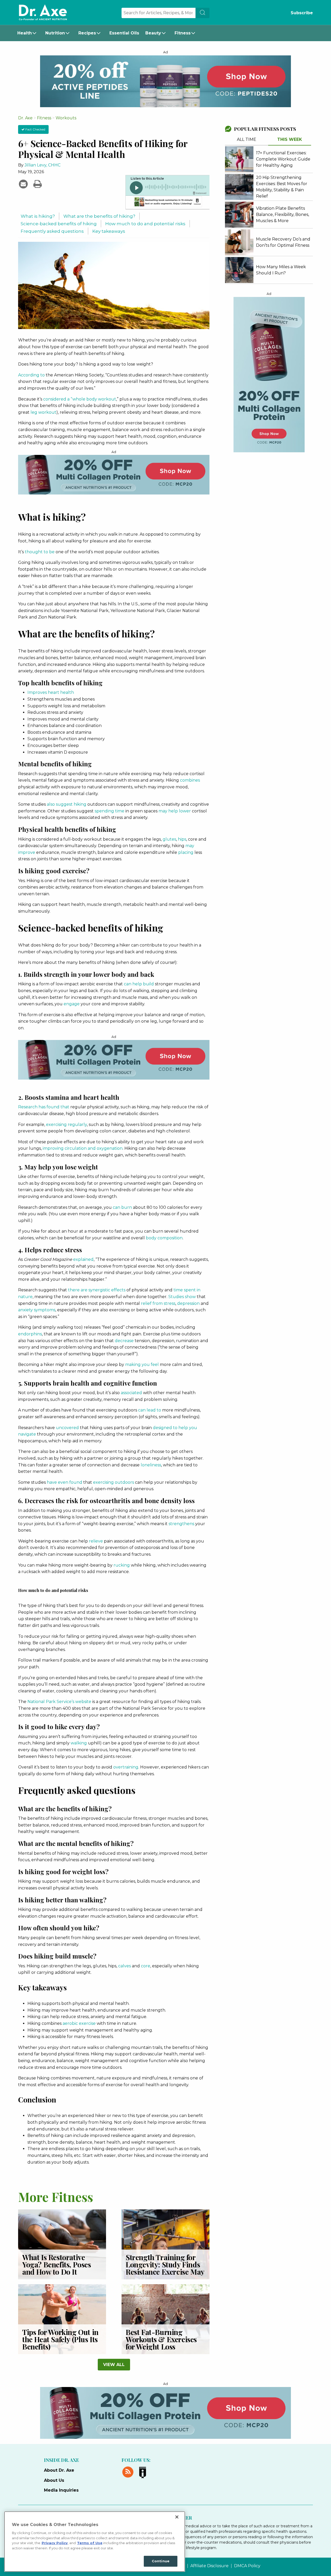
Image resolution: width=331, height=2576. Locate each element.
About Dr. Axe (59, 2470)
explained (83, 1259)
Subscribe (302, 13)
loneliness (151, 1465)
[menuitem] (28, 33)
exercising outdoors (114, 1482)
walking (79, 1743)
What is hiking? (38, 216)
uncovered (67, 1428)
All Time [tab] (247, 139)
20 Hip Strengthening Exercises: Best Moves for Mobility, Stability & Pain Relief (282, 187)
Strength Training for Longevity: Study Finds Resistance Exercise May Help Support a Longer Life (165, 2272)
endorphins (30, 1334)
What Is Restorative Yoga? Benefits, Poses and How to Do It (57, 2264)
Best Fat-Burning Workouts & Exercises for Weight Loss (161, 2339)
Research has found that (44, 1107)
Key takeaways (109, 231)
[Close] (177, 2517)
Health (25, 33)
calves (125, 1966)
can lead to (150, 1410)
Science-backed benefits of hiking (59, 224)
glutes (169, 839)
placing (186, 852)
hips (182, 839)
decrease (124, 1341)
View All (114, 2365)
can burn (122, 1207)
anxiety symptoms (37, 1310)
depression (188, 1303)
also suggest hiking (67, 804)
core (146, 1966)
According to (31, 375)
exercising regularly (66, 1125)
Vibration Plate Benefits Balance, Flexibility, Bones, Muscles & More (283, 214)
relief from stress (158, 1303)
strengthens (181, 1524)
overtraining (126, 1767)
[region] (95, 2542)
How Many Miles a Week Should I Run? (281, 270)
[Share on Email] (24, 184)
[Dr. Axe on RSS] (129, 2471)
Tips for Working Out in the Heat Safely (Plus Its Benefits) (60, 2339)
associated (131, 1393)
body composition (164, 1238)
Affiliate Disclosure (209, 2566)
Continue (161, 2561)
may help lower (175, 811)
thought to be (40, 552)
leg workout (43, 412)
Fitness (183, 33)
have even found (65, 1482)
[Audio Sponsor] (167, 202)
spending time (110, 811)
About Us (54, 2480)
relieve (96, 1541)
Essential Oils (124, 33)
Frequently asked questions (52, 231)
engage (72, 1004)
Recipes (87, 33)
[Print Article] (37, 184)
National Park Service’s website (59, 1702)
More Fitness (56, 2196)
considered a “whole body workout (80, 399)
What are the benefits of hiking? (99, 216)
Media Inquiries (61, 2490)
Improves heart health (51, 692)
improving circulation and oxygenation (83, 1148)
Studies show (182, 1297)
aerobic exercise (79, 2023)
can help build (139, 984)
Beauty (153, 33)
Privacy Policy (55, 2543)
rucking (122, 1565)
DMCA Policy (247, 2566)
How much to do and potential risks (145, 224)
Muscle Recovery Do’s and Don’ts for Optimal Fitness (283, 242)
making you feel (142, 1365)
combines (190, 780)
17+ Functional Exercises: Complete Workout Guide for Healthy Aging (283, 159)
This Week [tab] (290, 139)
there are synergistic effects (97, 1290)
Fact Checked (35, 129)
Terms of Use (90, 2543)
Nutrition (55, 33)
